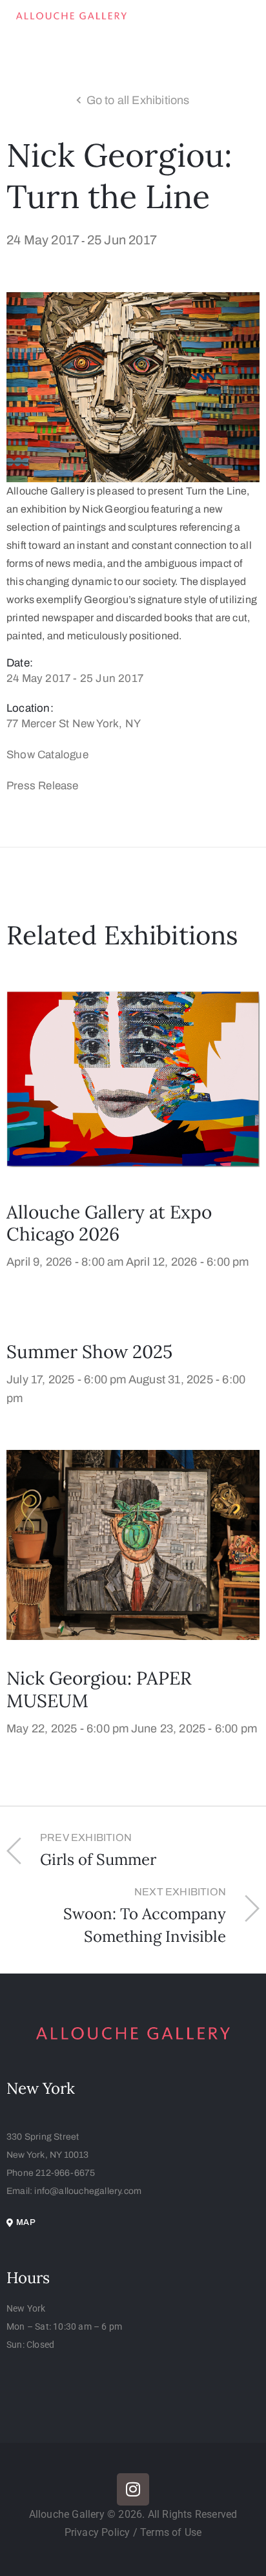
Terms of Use (171, 2532)
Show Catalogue (47, 755)
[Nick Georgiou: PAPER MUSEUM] (133, 1545)
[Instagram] (133, 2489)
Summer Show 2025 (89, 1352)
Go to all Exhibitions (138, 100)
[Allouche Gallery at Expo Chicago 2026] (133, 1078)
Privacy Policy (99, 2532)
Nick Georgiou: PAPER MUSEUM (99, 1689)
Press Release (43, 786)
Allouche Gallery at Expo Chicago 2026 (109, 1223)
